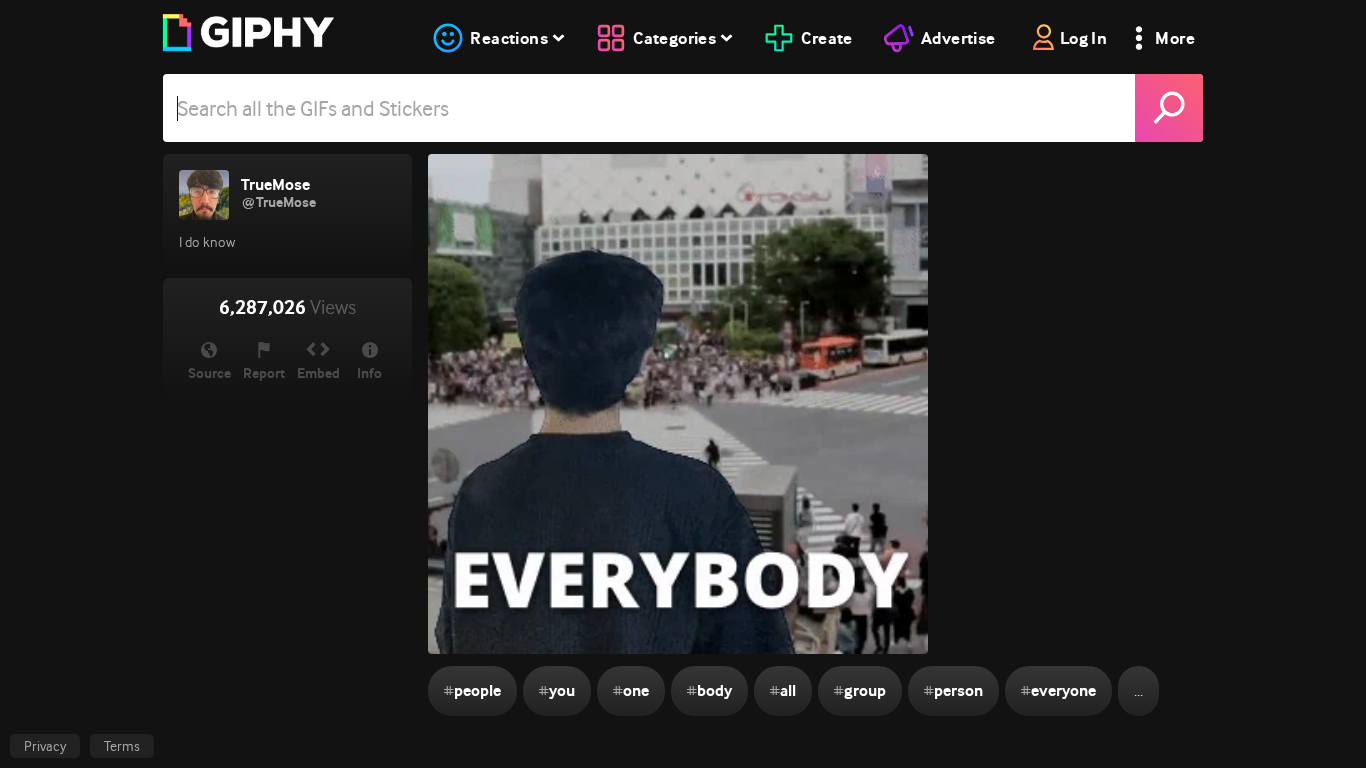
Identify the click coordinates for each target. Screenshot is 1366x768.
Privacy (45, 746)
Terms (122, 746)
